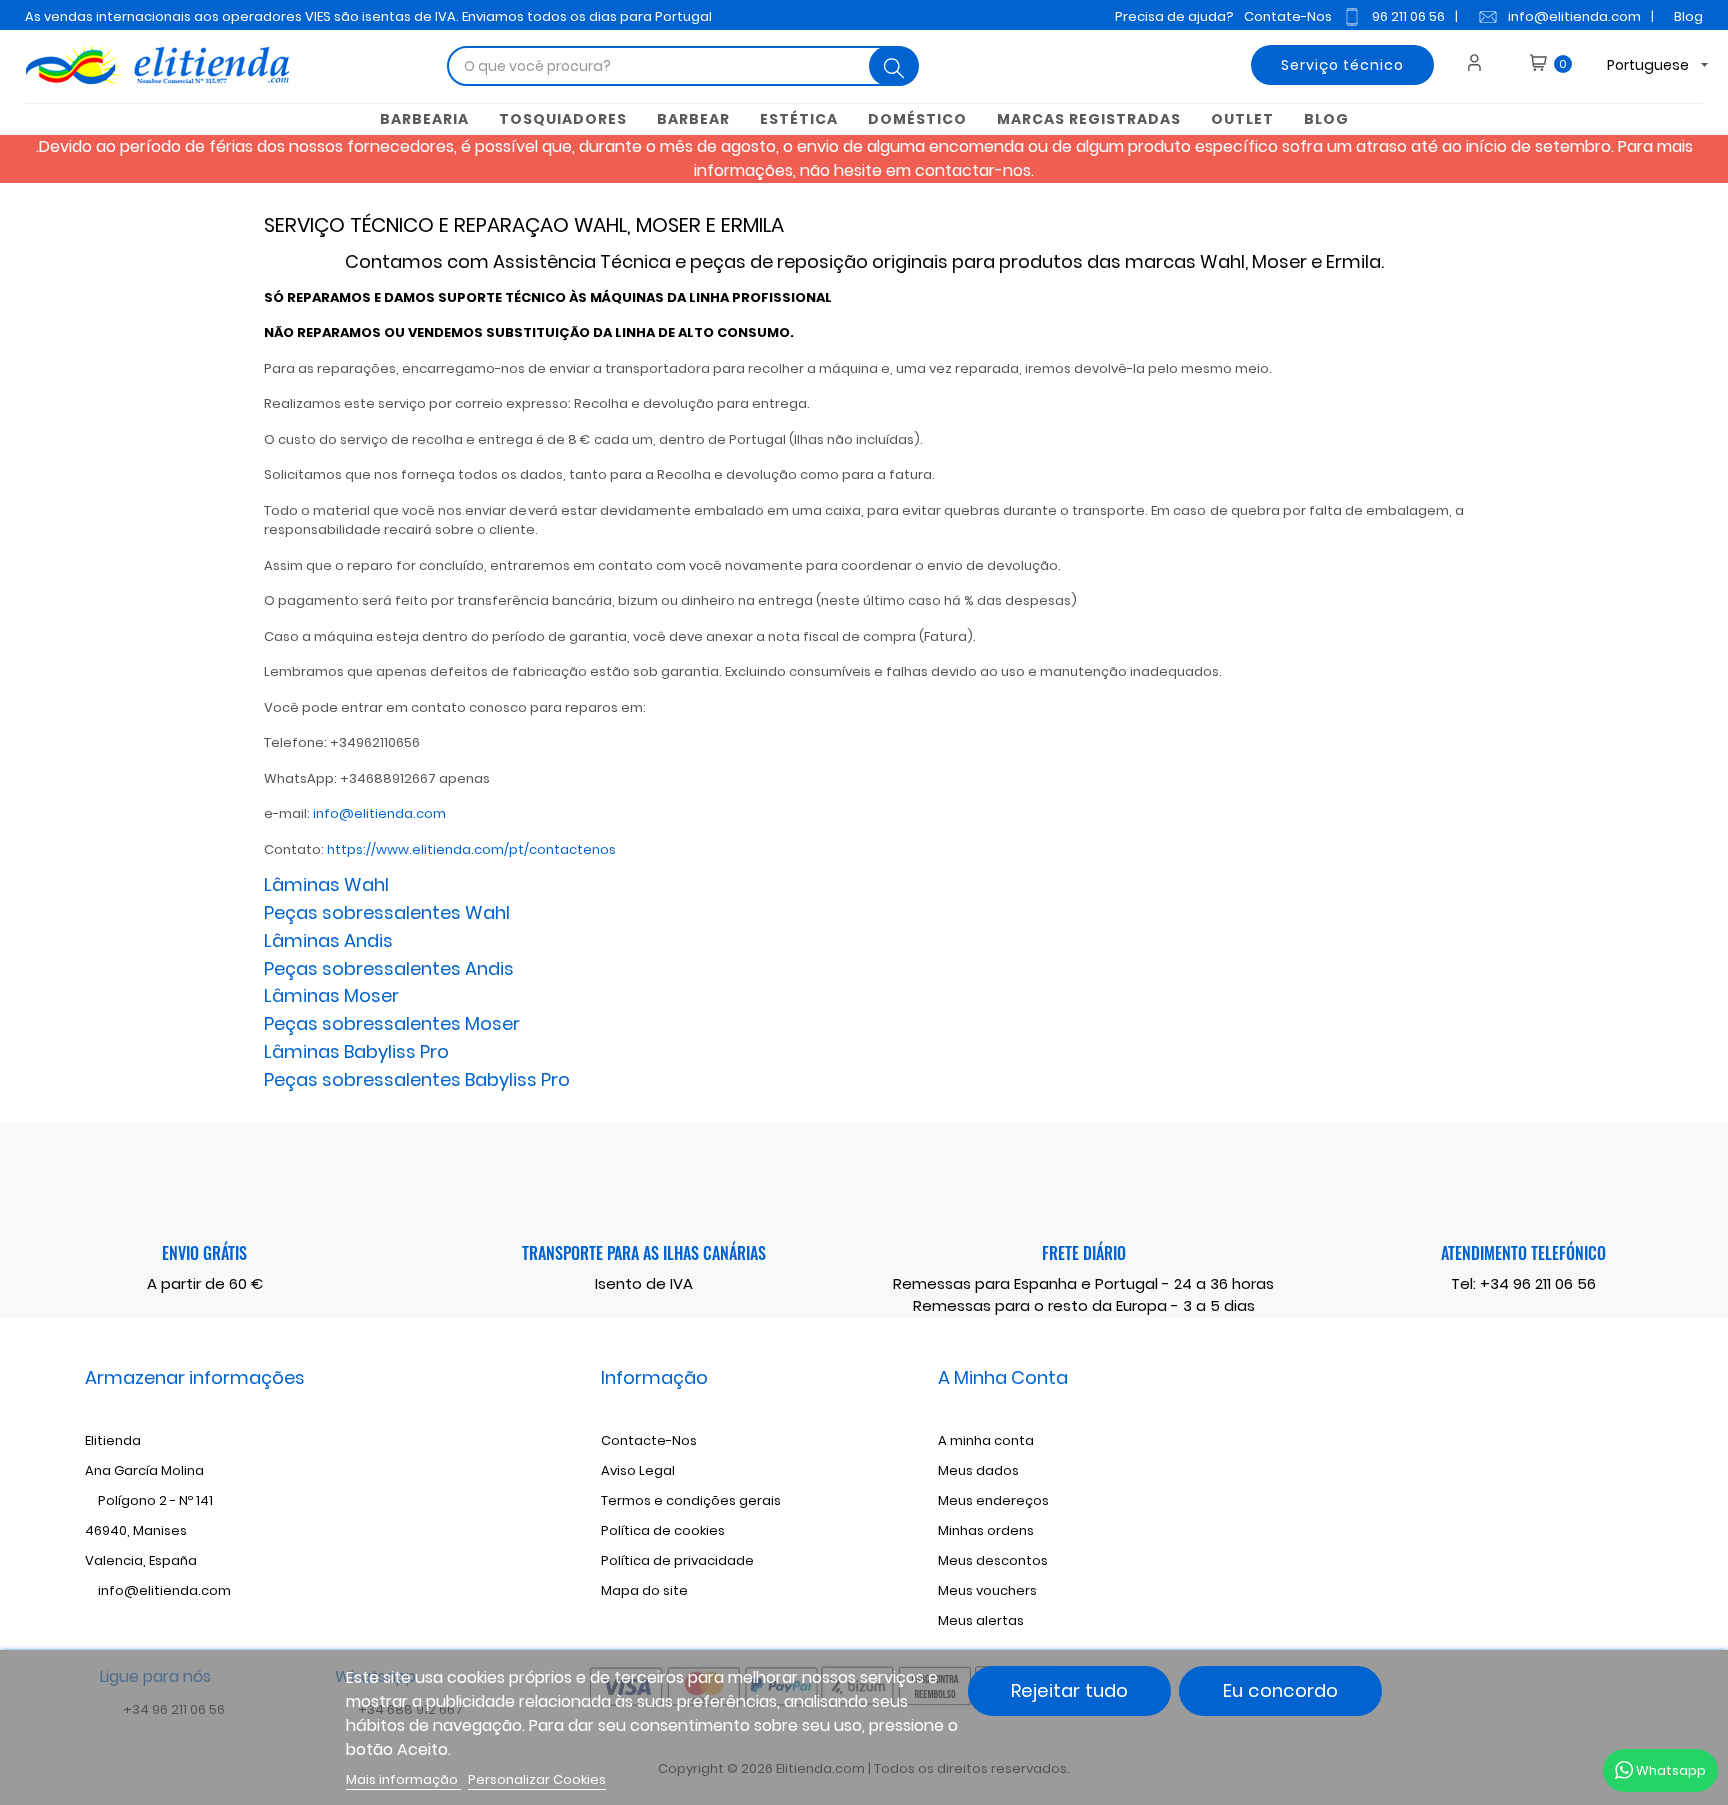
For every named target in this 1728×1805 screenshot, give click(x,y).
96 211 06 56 (1408, 16)
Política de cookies (663, 1530)
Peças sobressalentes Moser (392, 1023)
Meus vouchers (987, 1590)
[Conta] (1481, 65)
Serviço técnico (1342, 65)
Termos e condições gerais (691, 1500)
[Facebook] (1444, 1473)
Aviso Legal (638, 1470)
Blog (1688, 16)
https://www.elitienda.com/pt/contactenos (471, 849)
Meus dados (978, 1470)
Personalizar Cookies (537, 1779)
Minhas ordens (986, 1530)
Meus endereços (993, 1500)
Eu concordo (1280, 1690)
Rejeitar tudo (1069, 1690)
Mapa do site (644, 1590)
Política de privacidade (677, 1560)
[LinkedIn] (1543, 1473)
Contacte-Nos (649, 1440)
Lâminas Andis (328, 940)
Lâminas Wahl (326, 884)
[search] (894, 66)
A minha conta (986, 1440)
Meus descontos (993, 1560)
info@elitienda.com (1574, 16)
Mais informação (403, 1779)
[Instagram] (1510, 1473)
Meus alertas (981, 1620)
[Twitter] (1477, 1473)
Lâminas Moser (331, 995)
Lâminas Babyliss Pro (356, 1051)
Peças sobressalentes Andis (389, 968)
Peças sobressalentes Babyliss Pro (417, 1079)
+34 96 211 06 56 (1538, 1283)
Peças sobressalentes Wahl (387, 912)
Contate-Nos (1288, 16)
